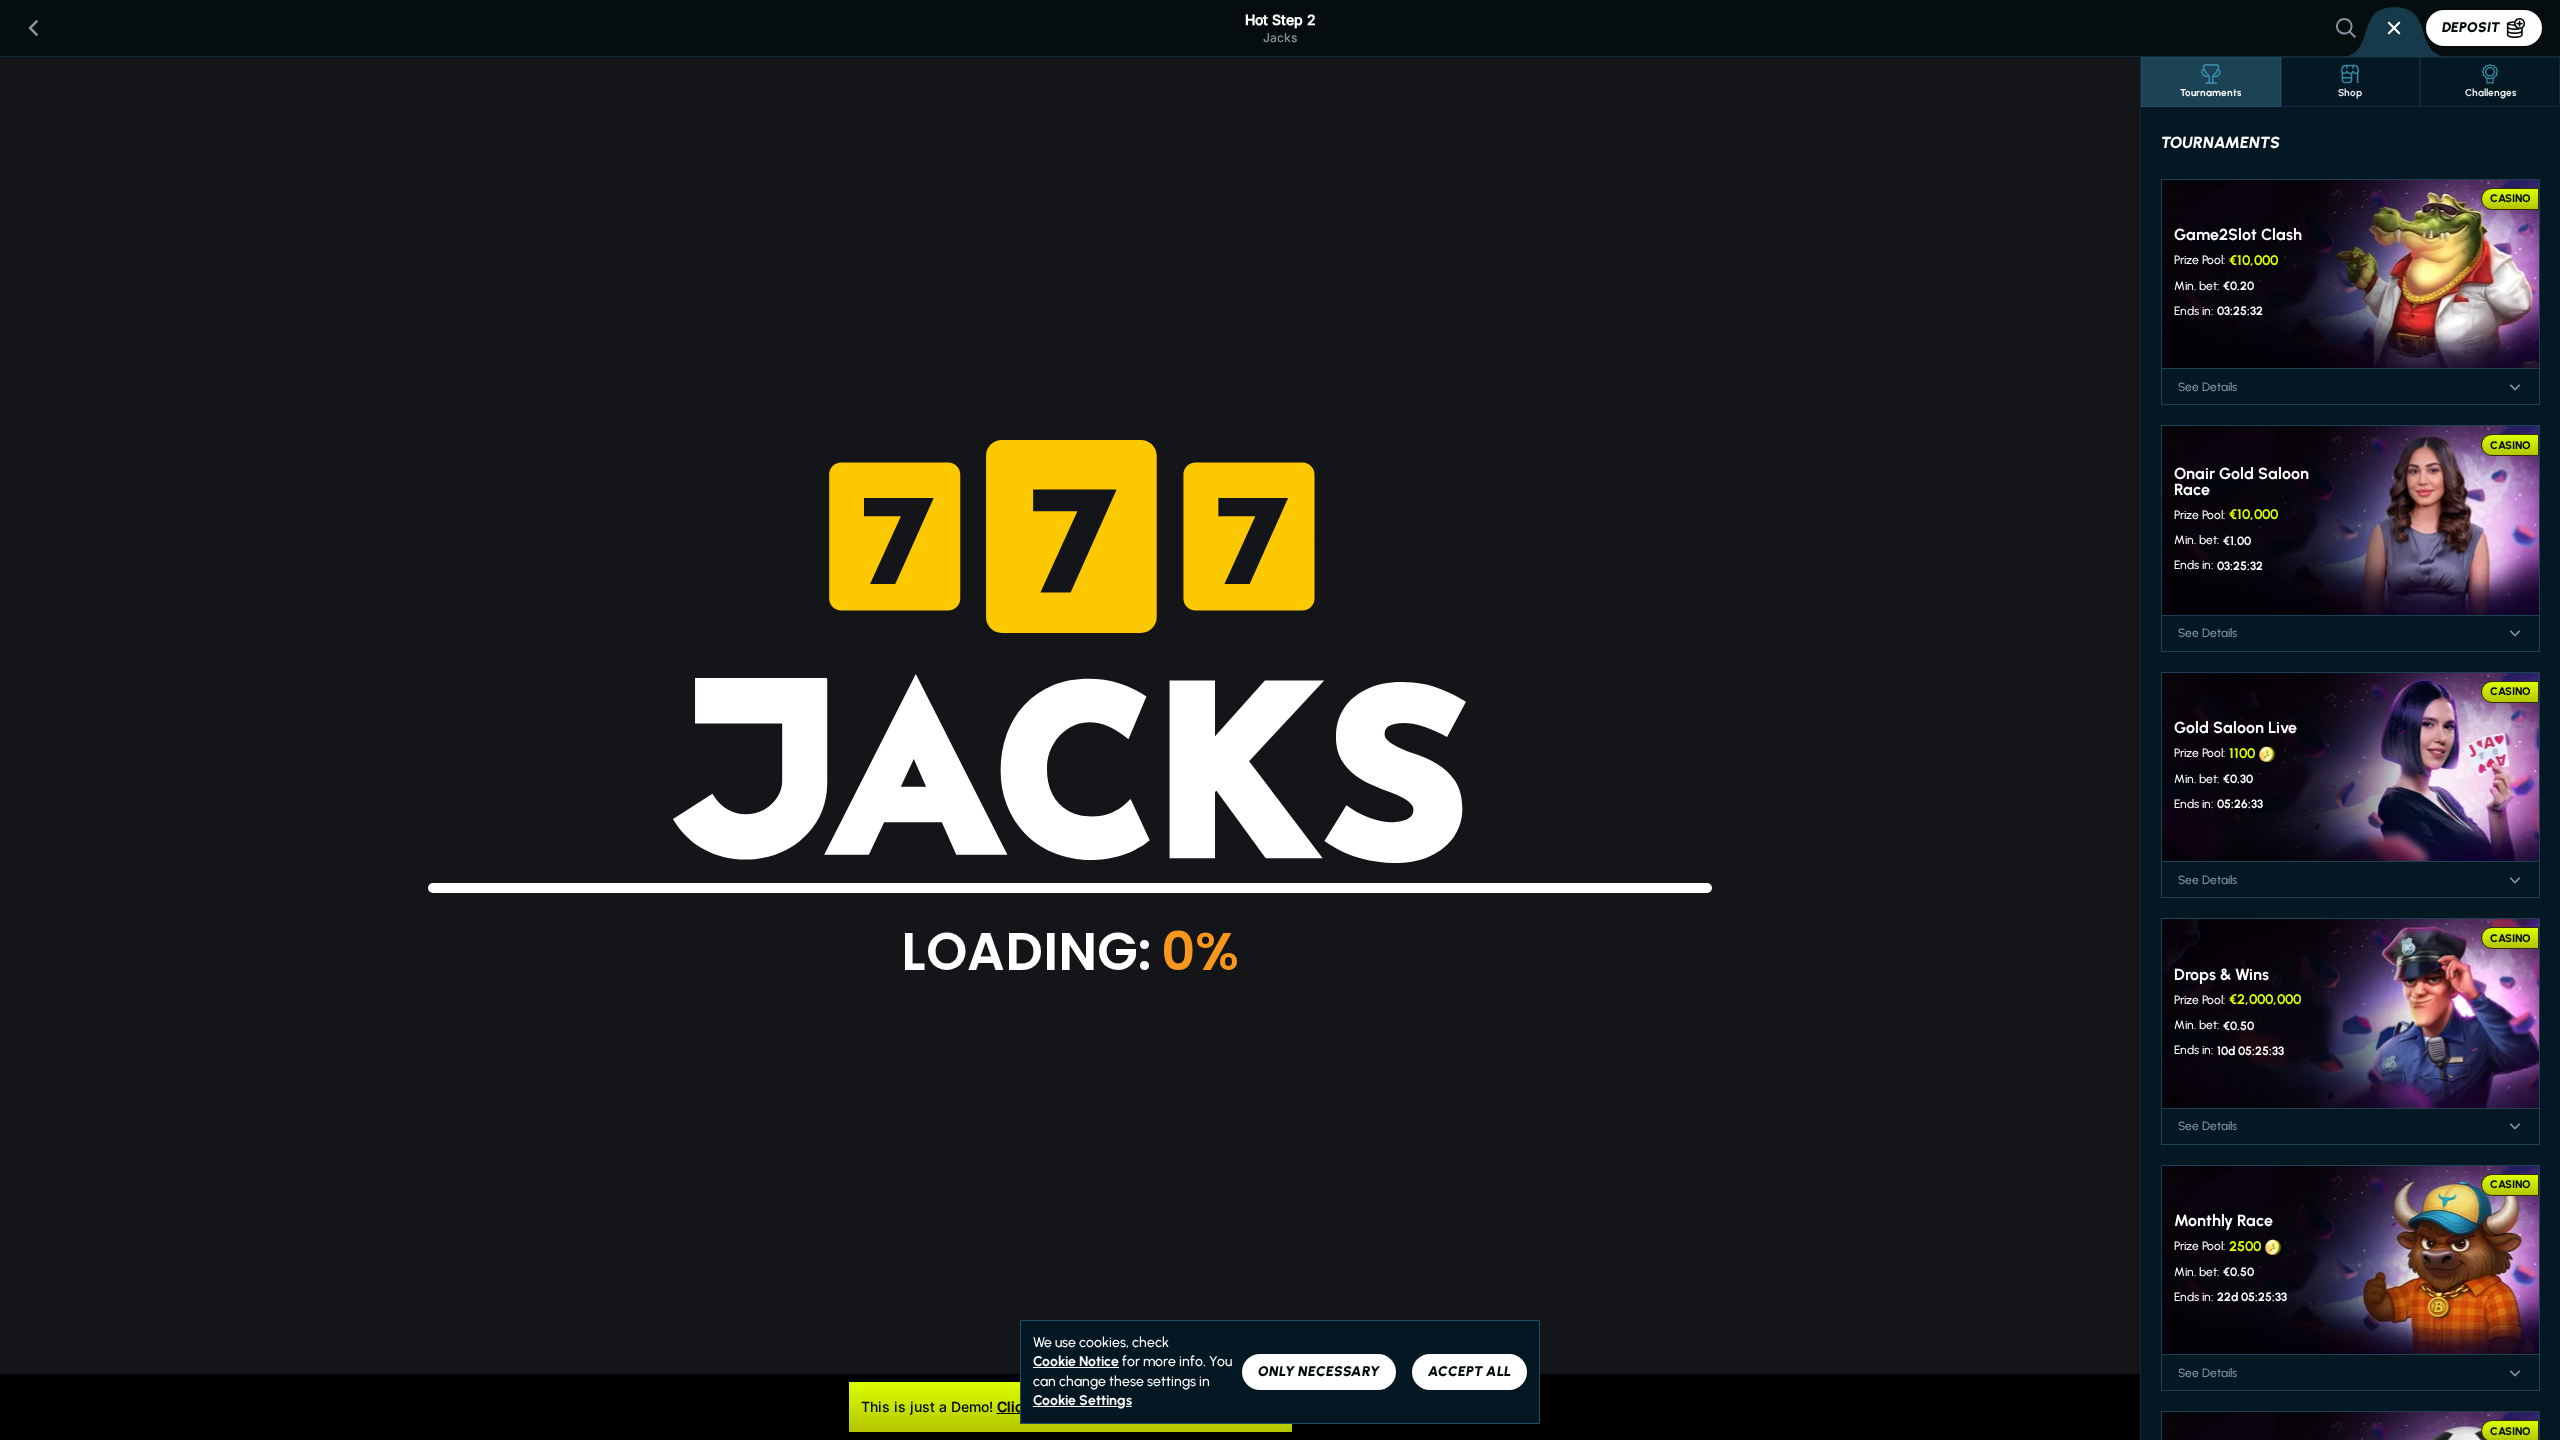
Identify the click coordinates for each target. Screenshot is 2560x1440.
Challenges (2490, 92)
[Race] (2394, 28)
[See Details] (2515, 387)
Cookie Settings (1082, 1401)
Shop (2350, 92)
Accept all (1469, 1371)
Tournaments (2210, 92)
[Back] (34, 28)
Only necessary (1319, 1371)
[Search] (2346, 28)
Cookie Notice (1076, 1361)
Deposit (2471, 27)
